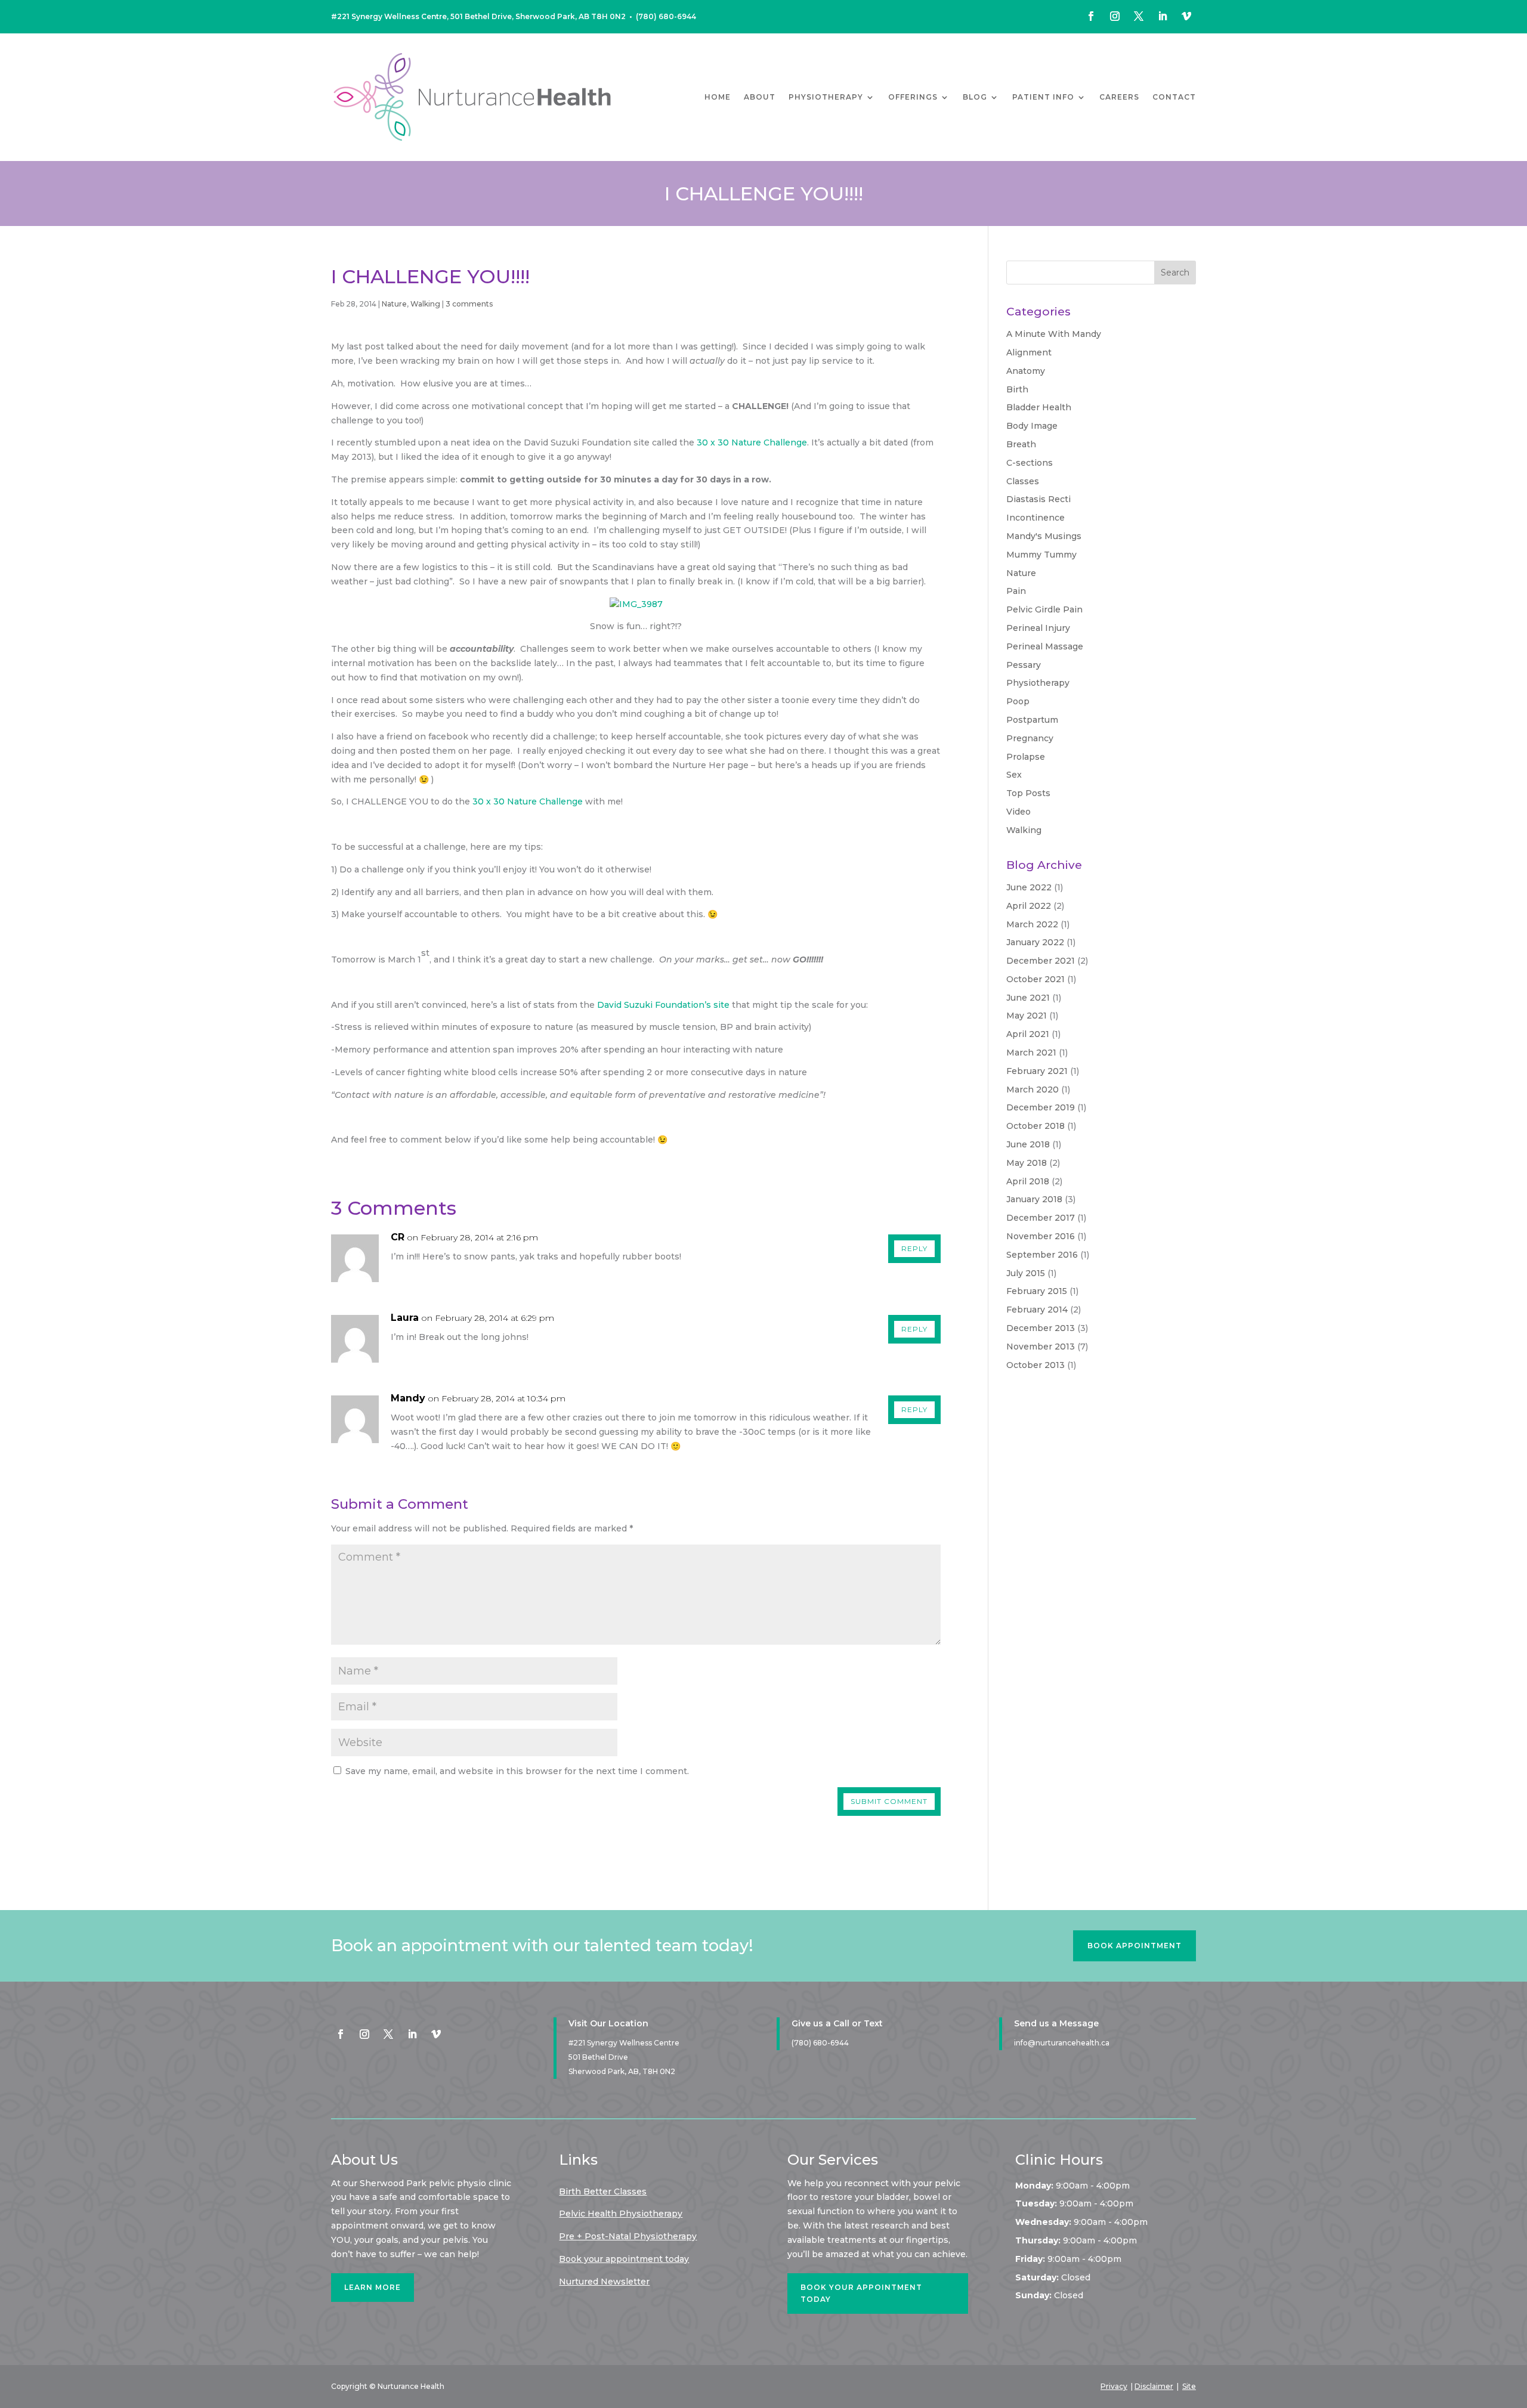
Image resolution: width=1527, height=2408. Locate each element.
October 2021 (1035, 979)
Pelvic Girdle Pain (1044, 609)
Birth (1017, 389)
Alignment (1029, 352)
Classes (1023, 481)
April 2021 (1028, 1034)
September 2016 (1042, 1255)
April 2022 (1029, 906)
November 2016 (1041, 1236)
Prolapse (1026, 757)
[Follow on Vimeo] (1186, 16)
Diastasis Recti (1038, 499)
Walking (425, 304)
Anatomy (1026, 371)
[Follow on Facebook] (1091, 16)
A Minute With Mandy (1054, 334)
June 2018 (1028, 1144)
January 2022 (1035, 942)
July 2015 (1026, 1273)
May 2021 (1027, 1016)
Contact (1174, 97)
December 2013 (1041, 1328)
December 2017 (1041, 1218)
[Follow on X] (1139, 16)
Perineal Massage (1045, 646)
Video (1018, 812)
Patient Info (1043, 97)
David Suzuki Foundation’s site (663, 1005)
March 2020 (1033, 1090)
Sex (1014, 775)
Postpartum (1032, 720)
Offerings (913, 97)
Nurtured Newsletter (604, 2282)
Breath (1021, 444)
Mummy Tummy (1041, 555)
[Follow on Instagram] (1115, 16)
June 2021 (1028, 998)
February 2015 (1037, 1291)
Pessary (1024, 665)
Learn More (373, 2287)
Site (1189, 2386)
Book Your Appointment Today (861, 2293)
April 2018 (1028, 1181)
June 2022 (1029, 887)
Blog (975, 97)
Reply (914, 1248)
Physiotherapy (826, 97)
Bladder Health (1039, 407)
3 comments (469, 304)
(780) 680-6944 (666, 16)
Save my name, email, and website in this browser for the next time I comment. (517, 1771)
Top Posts (1028, 793)
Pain (1016, 591)
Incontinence (1035, 518)
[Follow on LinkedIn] (1163, 16)
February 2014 (1037, 1310)
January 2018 (1034, 1199)
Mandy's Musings (1044, 536)
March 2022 (1032, 924)
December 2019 (1041, 1107)
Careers (1119, 97)
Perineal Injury (1038, 628)
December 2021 (1041, 961)
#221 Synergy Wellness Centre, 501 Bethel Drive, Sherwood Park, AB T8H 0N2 (478, 16)
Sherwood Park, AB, (622, 2071)
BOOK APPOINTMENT (1135, 1946)
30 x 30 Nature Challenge (752, 442)
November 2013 (1041, 1347)
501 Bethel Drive (598, 2057)
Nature (394, 304)
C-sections (1030, 463)
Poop (1018, 701)
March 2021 (1031, 1053)
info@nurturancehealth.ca (1062, 2043)
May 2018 (1027, 1163)
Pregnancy (1030, 738)
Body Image (1032, 426)
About (760, 97)
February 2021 (1037, 1071)
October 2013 (1035, 1365)
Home (718, 97)
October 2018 (1035, 1126)
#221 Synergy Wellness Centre (624, 2043)
